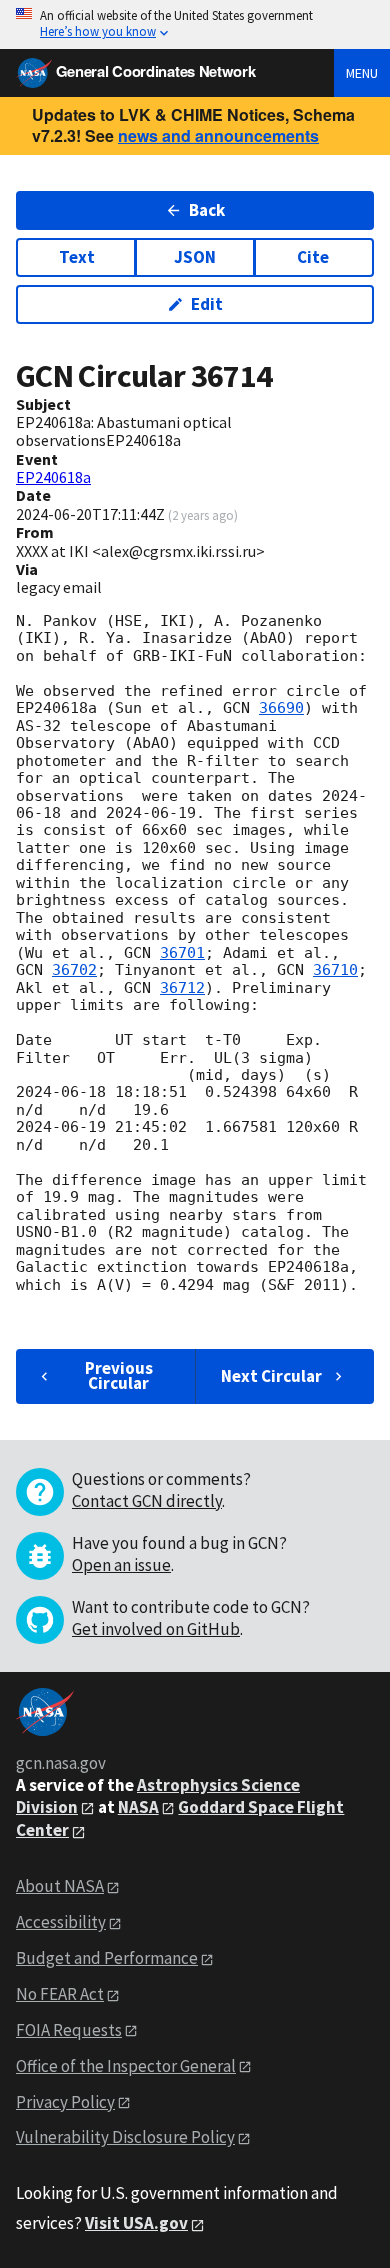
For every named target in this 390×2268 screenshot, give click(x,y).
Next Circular (271, 1376)
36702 (74, 970)
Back (207, 210)
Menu (362, 73)
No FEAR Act (60, 1994)
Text (77, 257)
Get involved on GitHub (156, 1629)
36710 (335, 970)
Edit (207, 304)
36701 (182, 953)
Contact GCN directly (147, 1501)
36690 (281, 708)
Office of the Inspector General (126, 2066)
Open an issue (121, 1565)
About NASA (60, 1886)
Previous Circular (119, 1375)
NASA (138, 1807)
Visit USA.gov (136, 2223)
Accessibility (61, 1922)
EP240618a (53, 477)
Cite (313, 257)
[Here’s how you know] (195, 24)
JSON (195, 257)
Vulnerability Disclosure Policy (125, 2137)
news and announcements (218, 135)
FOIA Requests (69, 2030)
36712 (182, 988)
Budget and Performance (107, 1958)
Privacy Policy (65, 2102)
